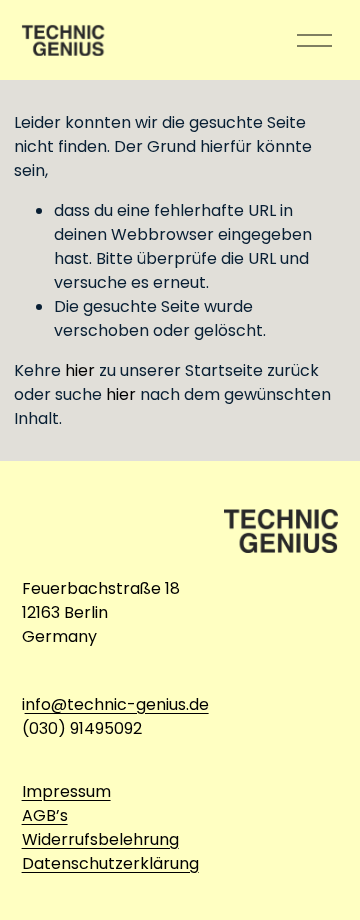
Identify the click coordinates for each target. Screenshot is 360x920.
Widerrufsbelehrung (100, 839)
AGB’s (45, 815)
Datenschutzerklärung (110, 863)
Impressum (66, 791)
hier (80, 370)
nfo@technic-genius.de (117, 704)
